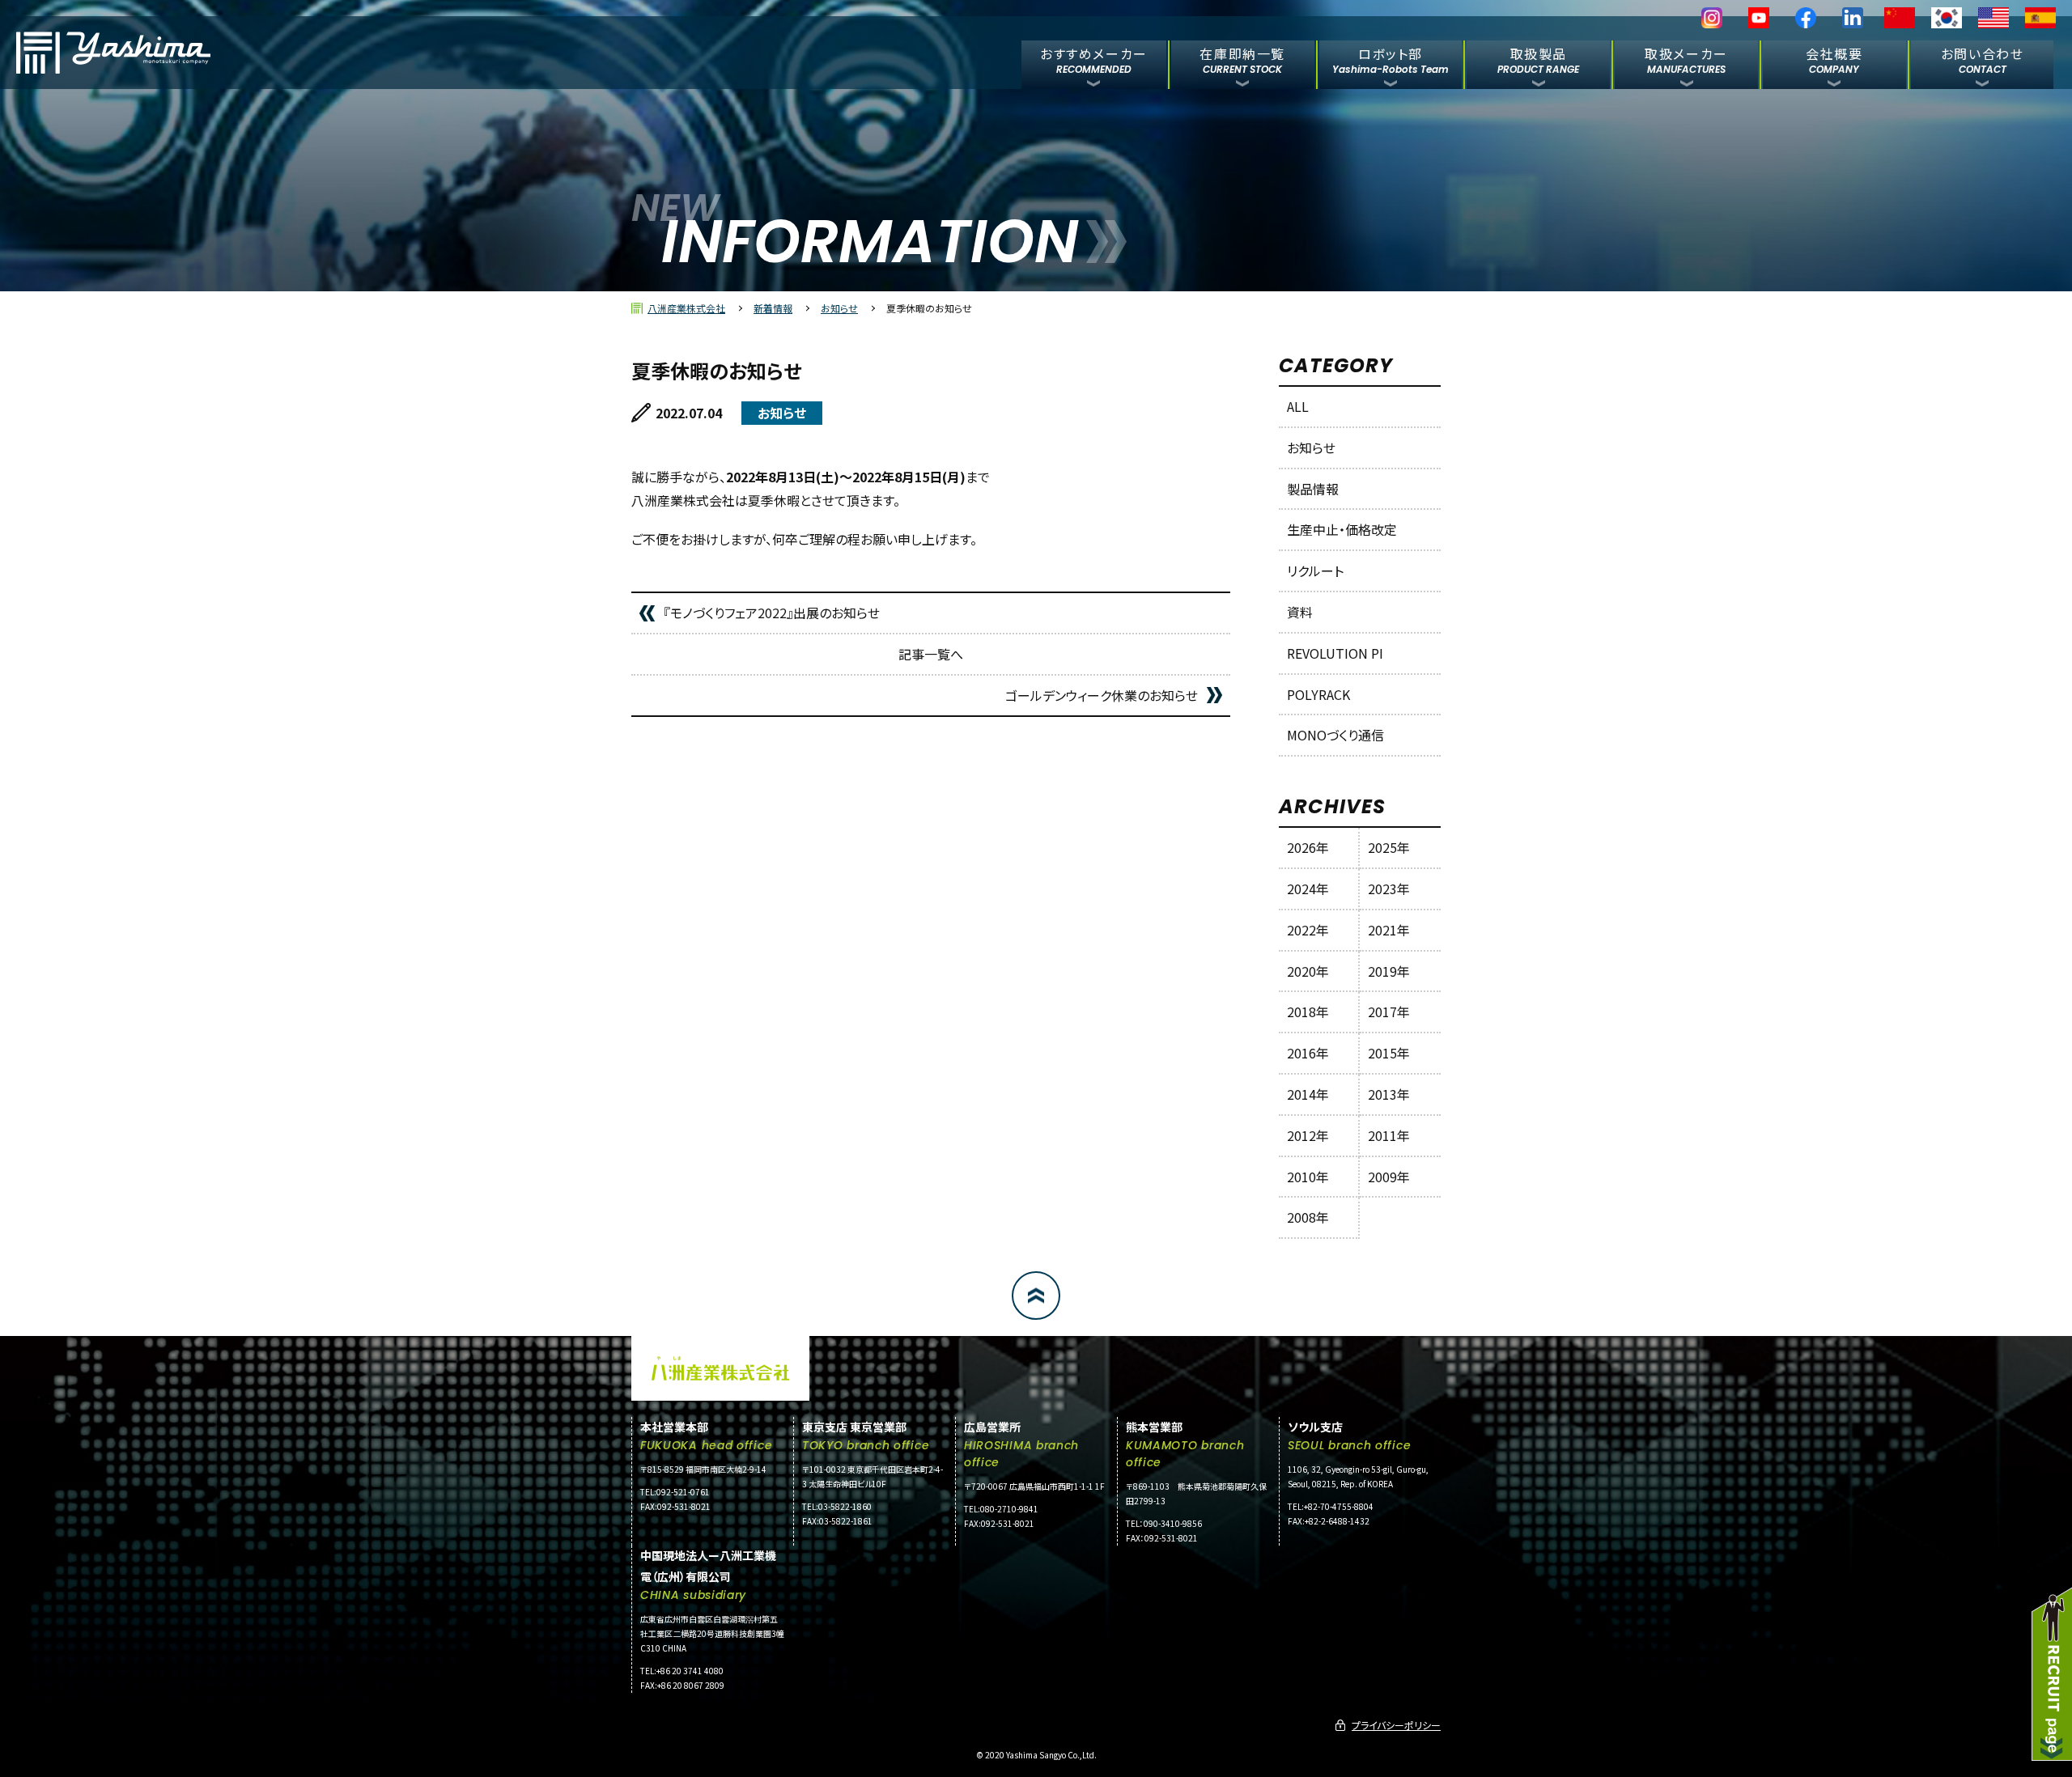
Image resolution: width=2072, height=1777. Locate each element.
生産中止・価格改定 (1342, 529)
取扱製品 (1538, 59)
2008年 (1308, 1217)
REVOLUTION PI (1335, 653)
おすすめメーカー (1094, 59)
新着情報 (773, 308)
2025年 (1389, 847)
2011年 (1389, 1135)
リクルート (1315, 570)
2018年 (1308, 1011)
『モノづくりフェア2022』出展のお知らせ (772, 613)
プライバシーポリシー (1396, 1725)
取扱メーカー (1686, 59)
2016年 (1308, 1053)
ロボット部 (1391, 59)
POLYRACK (1318, 694)
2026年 (1308, 847)
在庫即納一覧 (1242, 59)
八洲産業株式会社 (686, 308)
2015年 (1389, 1053)
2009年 (1389, 1177)
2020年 (1308, 971)
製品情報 (1313, 489)
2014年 (1308, 1094)
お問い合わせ (1983, 59)
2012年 (1308, 1135)
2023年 (1389, 888)
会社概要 (1834, 59)
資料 (1300, 612)
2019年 (1389, 971)
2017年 (1389, 1011)
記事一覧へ (931, 654)
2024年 (1308, 888)
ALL (1298, 406)
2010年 (1308, 1177)
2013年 (1389, 1094)
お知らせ (839, 308)
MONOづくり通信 (1335, 735)
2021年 (1389, 930)
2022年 (1308, 930)
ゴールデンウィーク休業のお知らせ (1102, 695)
